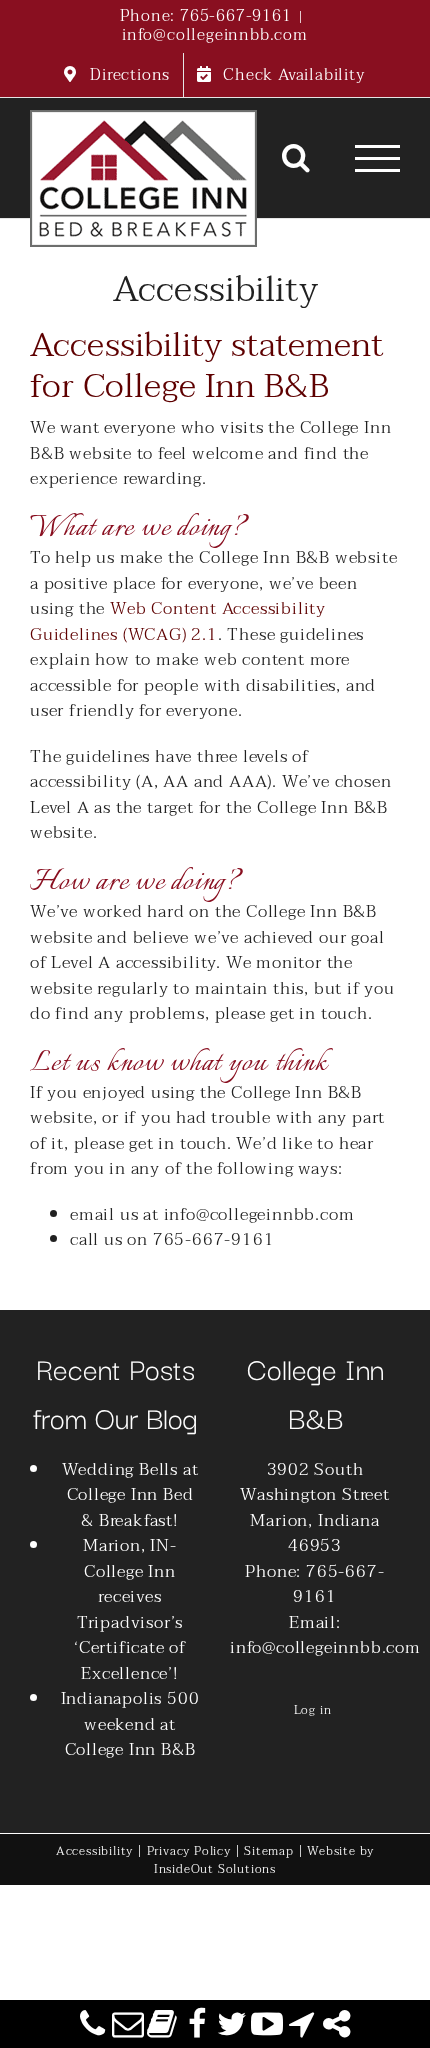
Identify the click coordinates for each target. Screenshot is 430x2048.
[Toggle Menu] (378, 158)
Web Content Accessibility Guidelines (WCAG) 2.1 (178, 621)
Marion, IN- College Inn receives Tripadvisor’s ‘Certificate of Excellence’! (130, 1609)
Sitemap (269, 1851)
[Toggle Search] (296, 157)
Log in (313, 1710)
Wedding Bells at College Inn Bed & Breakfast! (130, 1495)
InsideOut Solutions (215, 1869)
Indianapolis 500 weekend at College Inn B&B (130, 1724)
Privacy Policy (189, 1851)
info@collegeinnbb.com (215, 35)
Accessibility (94, 1851)
